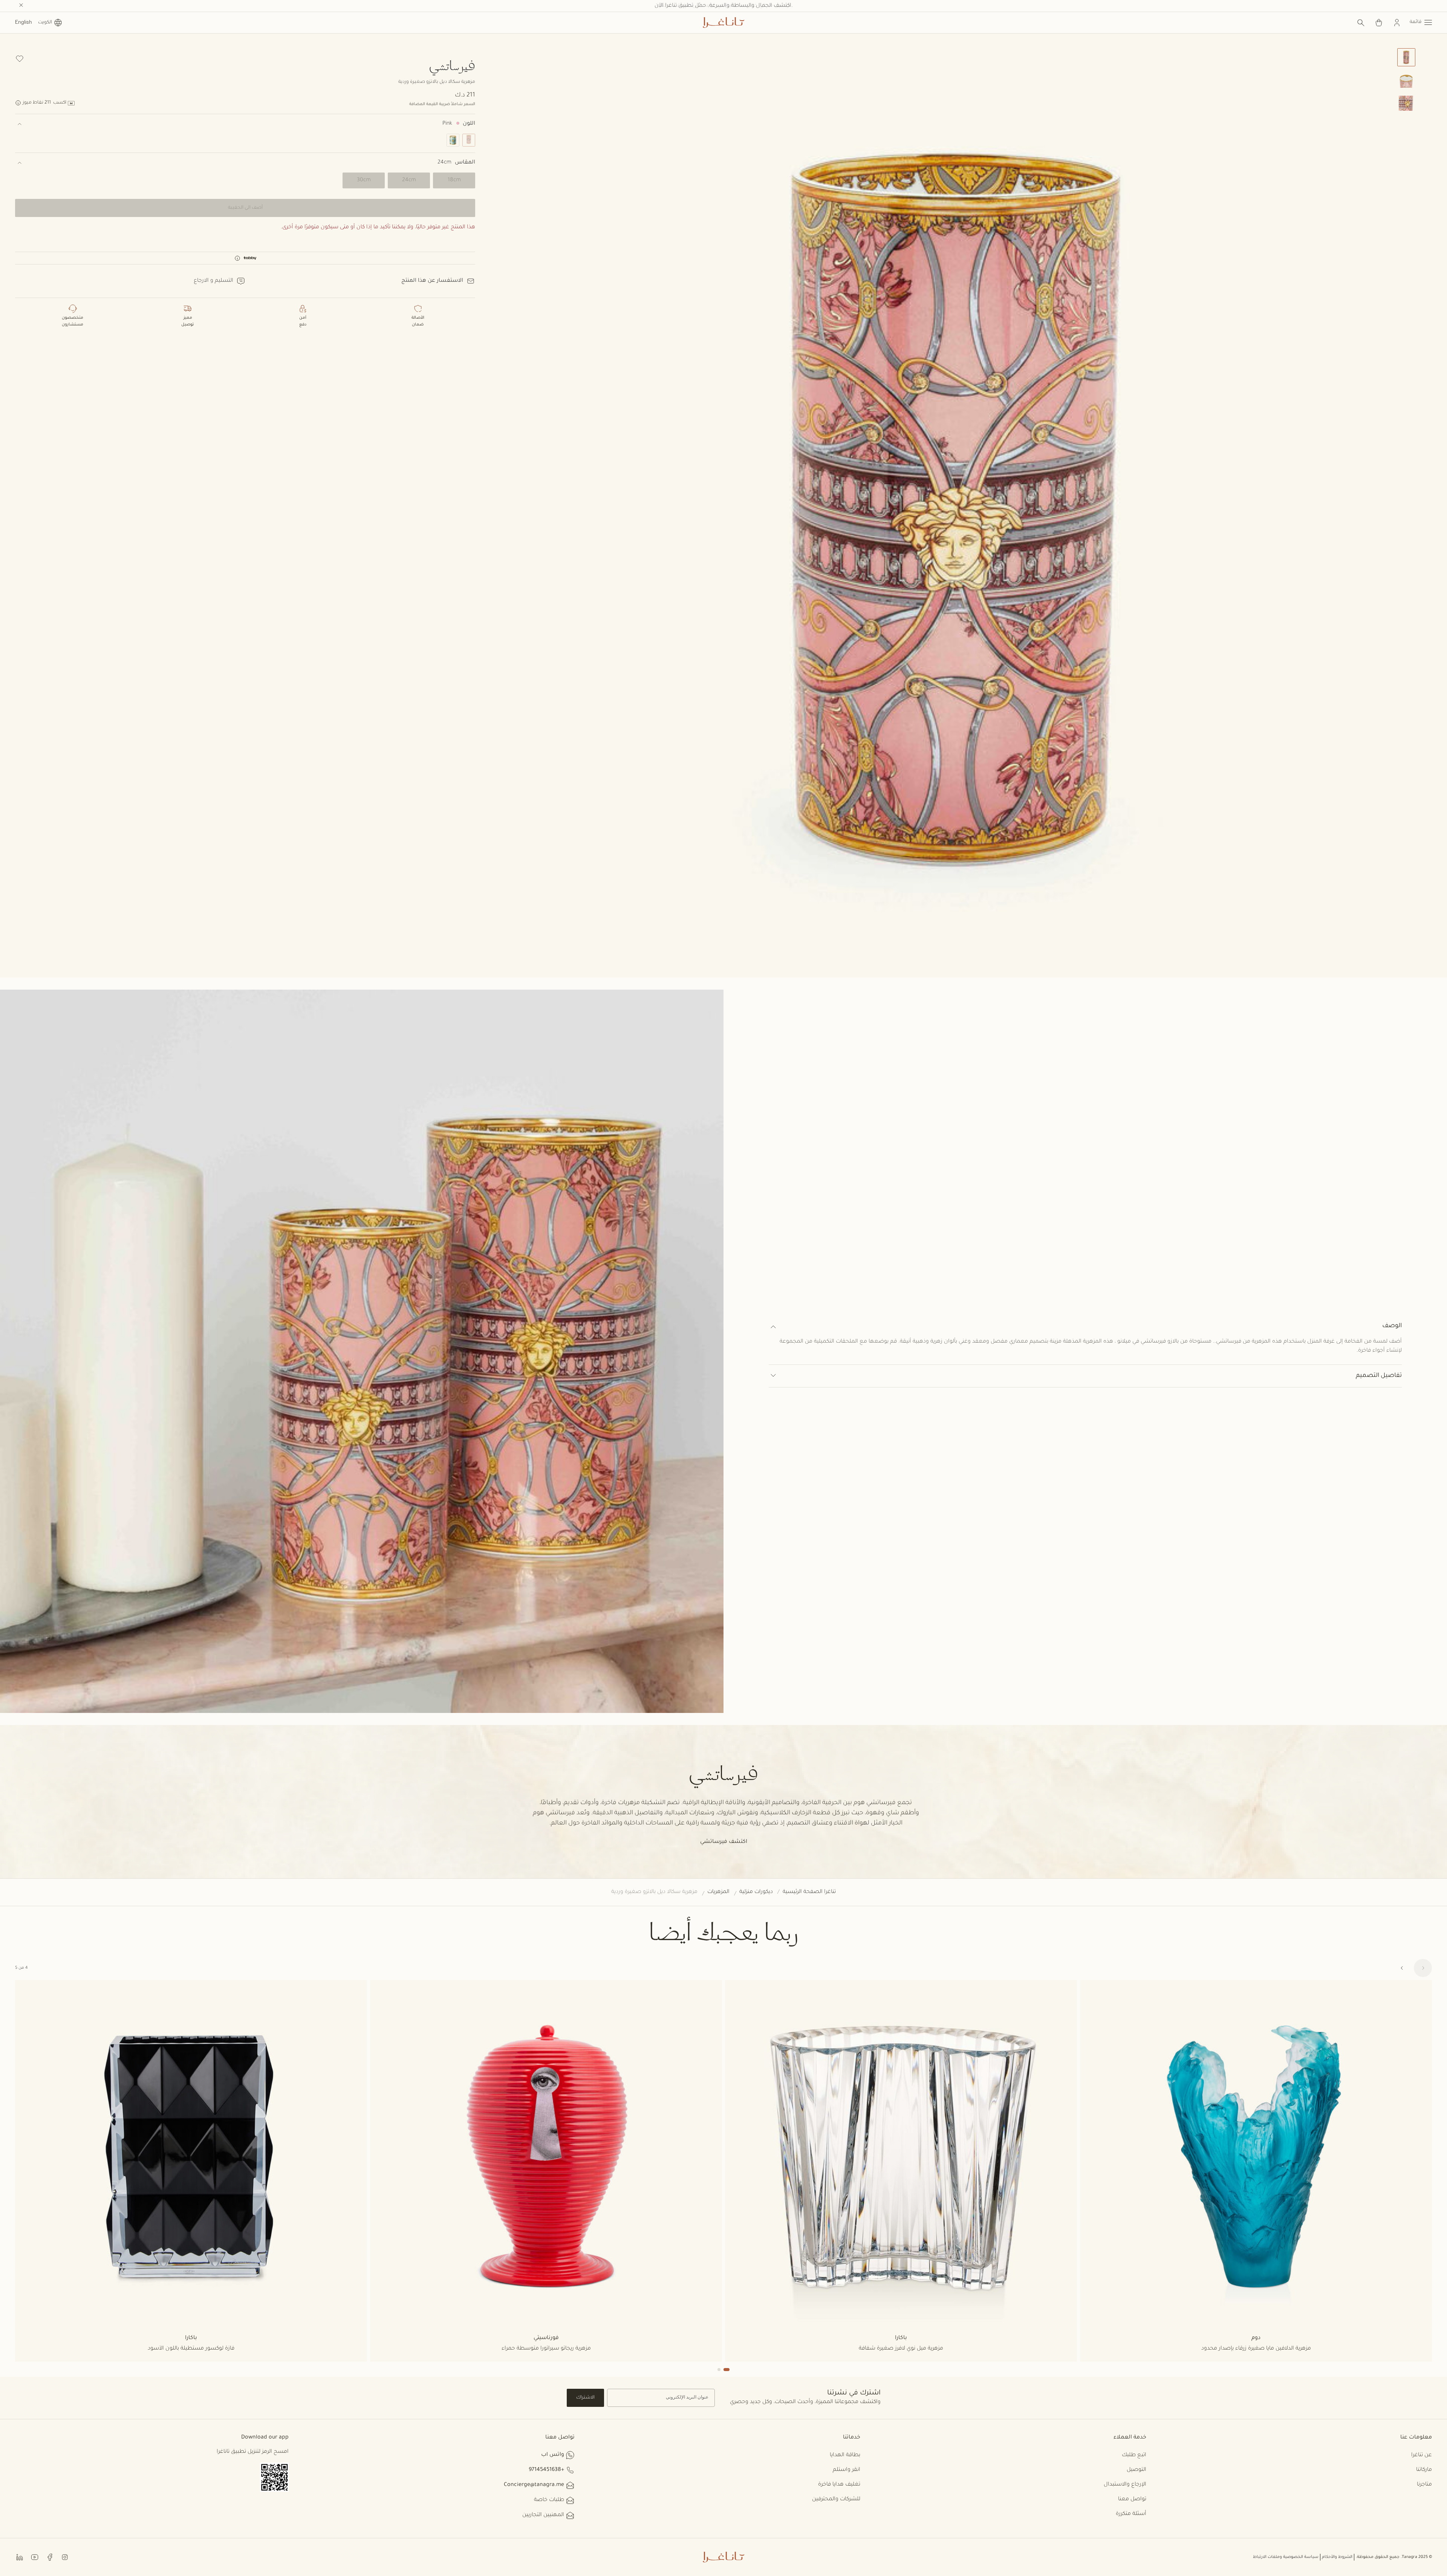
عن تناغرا (1422, 2455)
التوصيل (1136, 2470)
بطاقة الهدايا (845, 2455)
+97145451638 (546, 2470)
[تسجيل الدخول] (1397, 23)
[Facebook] (50, 2557)
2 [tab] (719, 2370)
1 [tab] (727, 2370)
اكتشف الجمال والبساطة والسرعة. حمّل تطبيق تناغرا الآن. (724, 6)
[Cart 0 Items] (1379, 23)
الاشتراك (585, 2398)
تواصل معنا (1132, 2500)
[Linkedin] (20, 2557)
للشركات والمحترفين (836, 2500)
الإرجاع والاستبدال (1125, 2485)
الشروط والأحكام (1337, 2557)
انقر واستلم (847, 2470)
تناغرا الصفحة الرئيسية (809, 1892)
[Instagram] (65, 2557)
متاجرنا (1424, 2485)
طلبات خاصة (549, 2500)
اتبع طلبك (1134, 2455)
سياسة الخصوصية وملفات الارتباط (1286, 2557)
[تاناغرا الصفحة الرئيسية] (723, 23)
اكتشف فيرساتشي (724, 1842)
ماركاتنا (1424, 2470)
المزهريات (718, 1892)
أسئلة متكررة (1131, 2514)
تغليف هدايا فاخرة (839, 2485)
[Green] (453, 140)
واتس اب (553, 2455)
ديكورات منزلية (756, 1892)
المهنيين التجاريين (543, 2515)
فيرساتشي (452, 65)
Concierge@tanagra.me (534, 2485)
